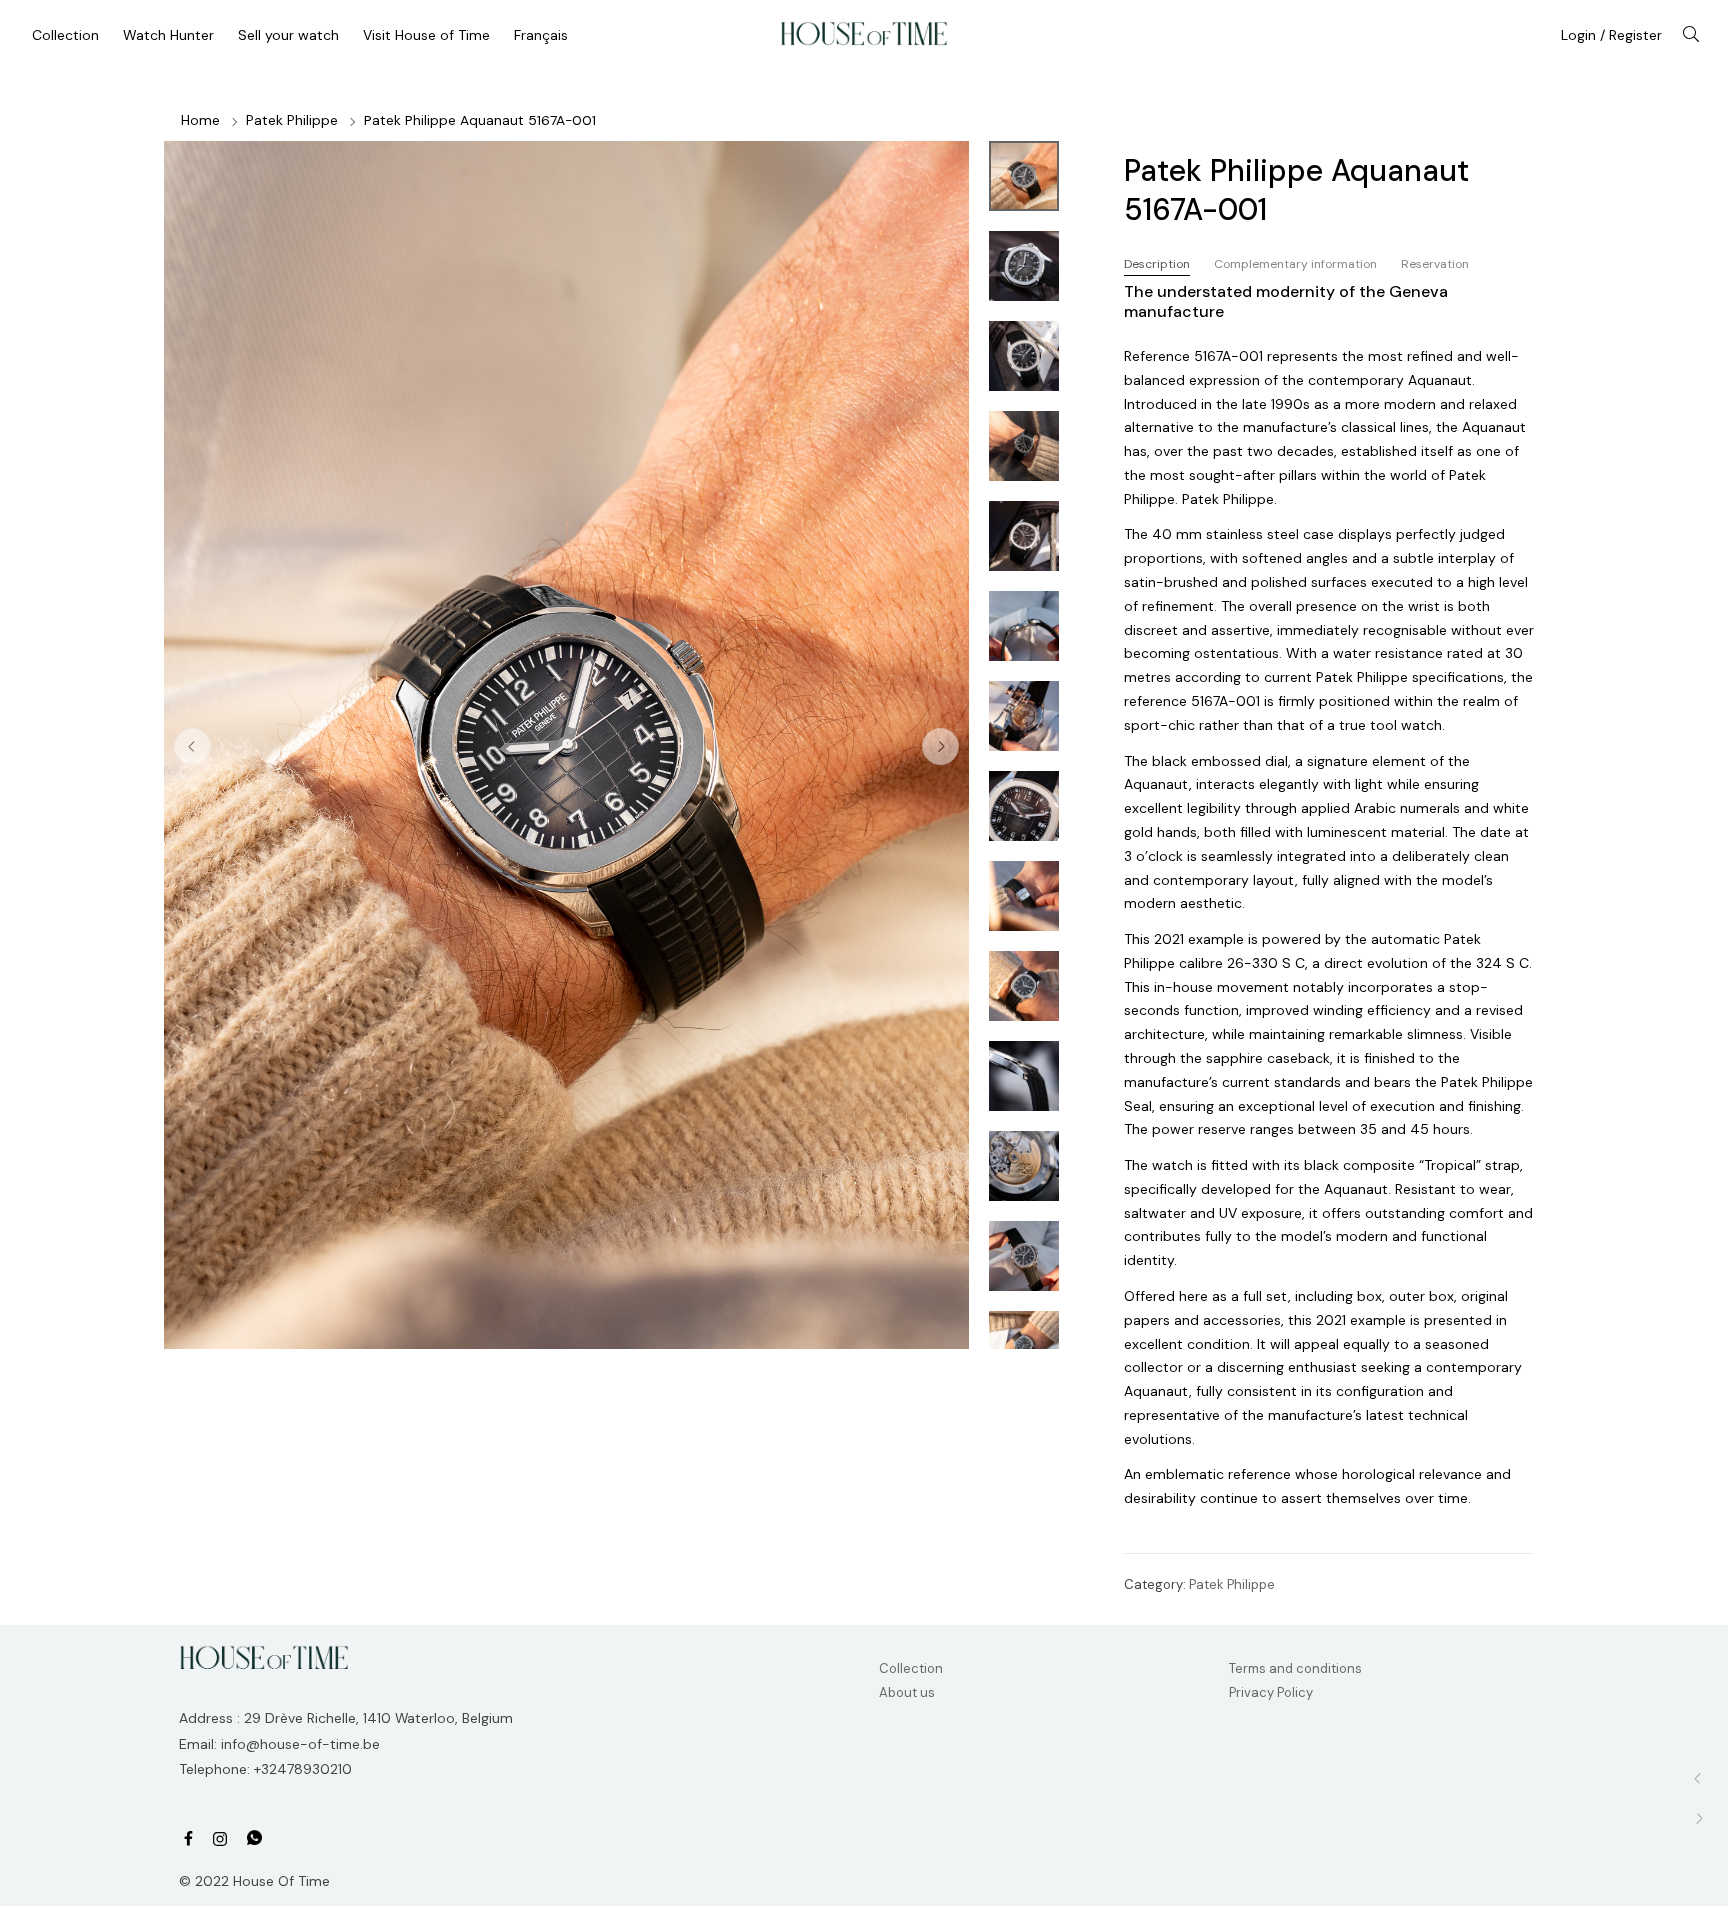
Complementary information (1295, 264)
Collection (911, 1668)
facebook (188, 1839)
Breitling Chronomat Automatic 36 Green (1698, 1778)
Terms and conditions (1295, 1668)
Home (200, 120)
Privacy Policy (1271, 1692)
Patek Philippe (292, 120)
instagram (220, 1839)
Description (1157, 264)
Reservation (1435, 264)
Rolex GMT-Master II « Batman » (1698, 1818)
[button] (940, 746)
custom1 (254, 1839)
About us (907, 1692)
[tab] (1157, 264)
